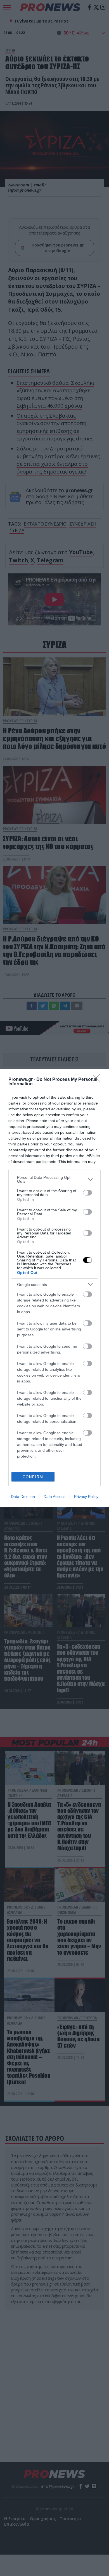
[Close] (98, 1080)
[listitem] (54, 1179)
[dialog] (54, 1288)
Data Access (54, 1497)
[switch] (87, 1193)
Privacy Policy (86, 1497)
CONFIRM (33, 1477)
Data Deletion (23, 1497)
